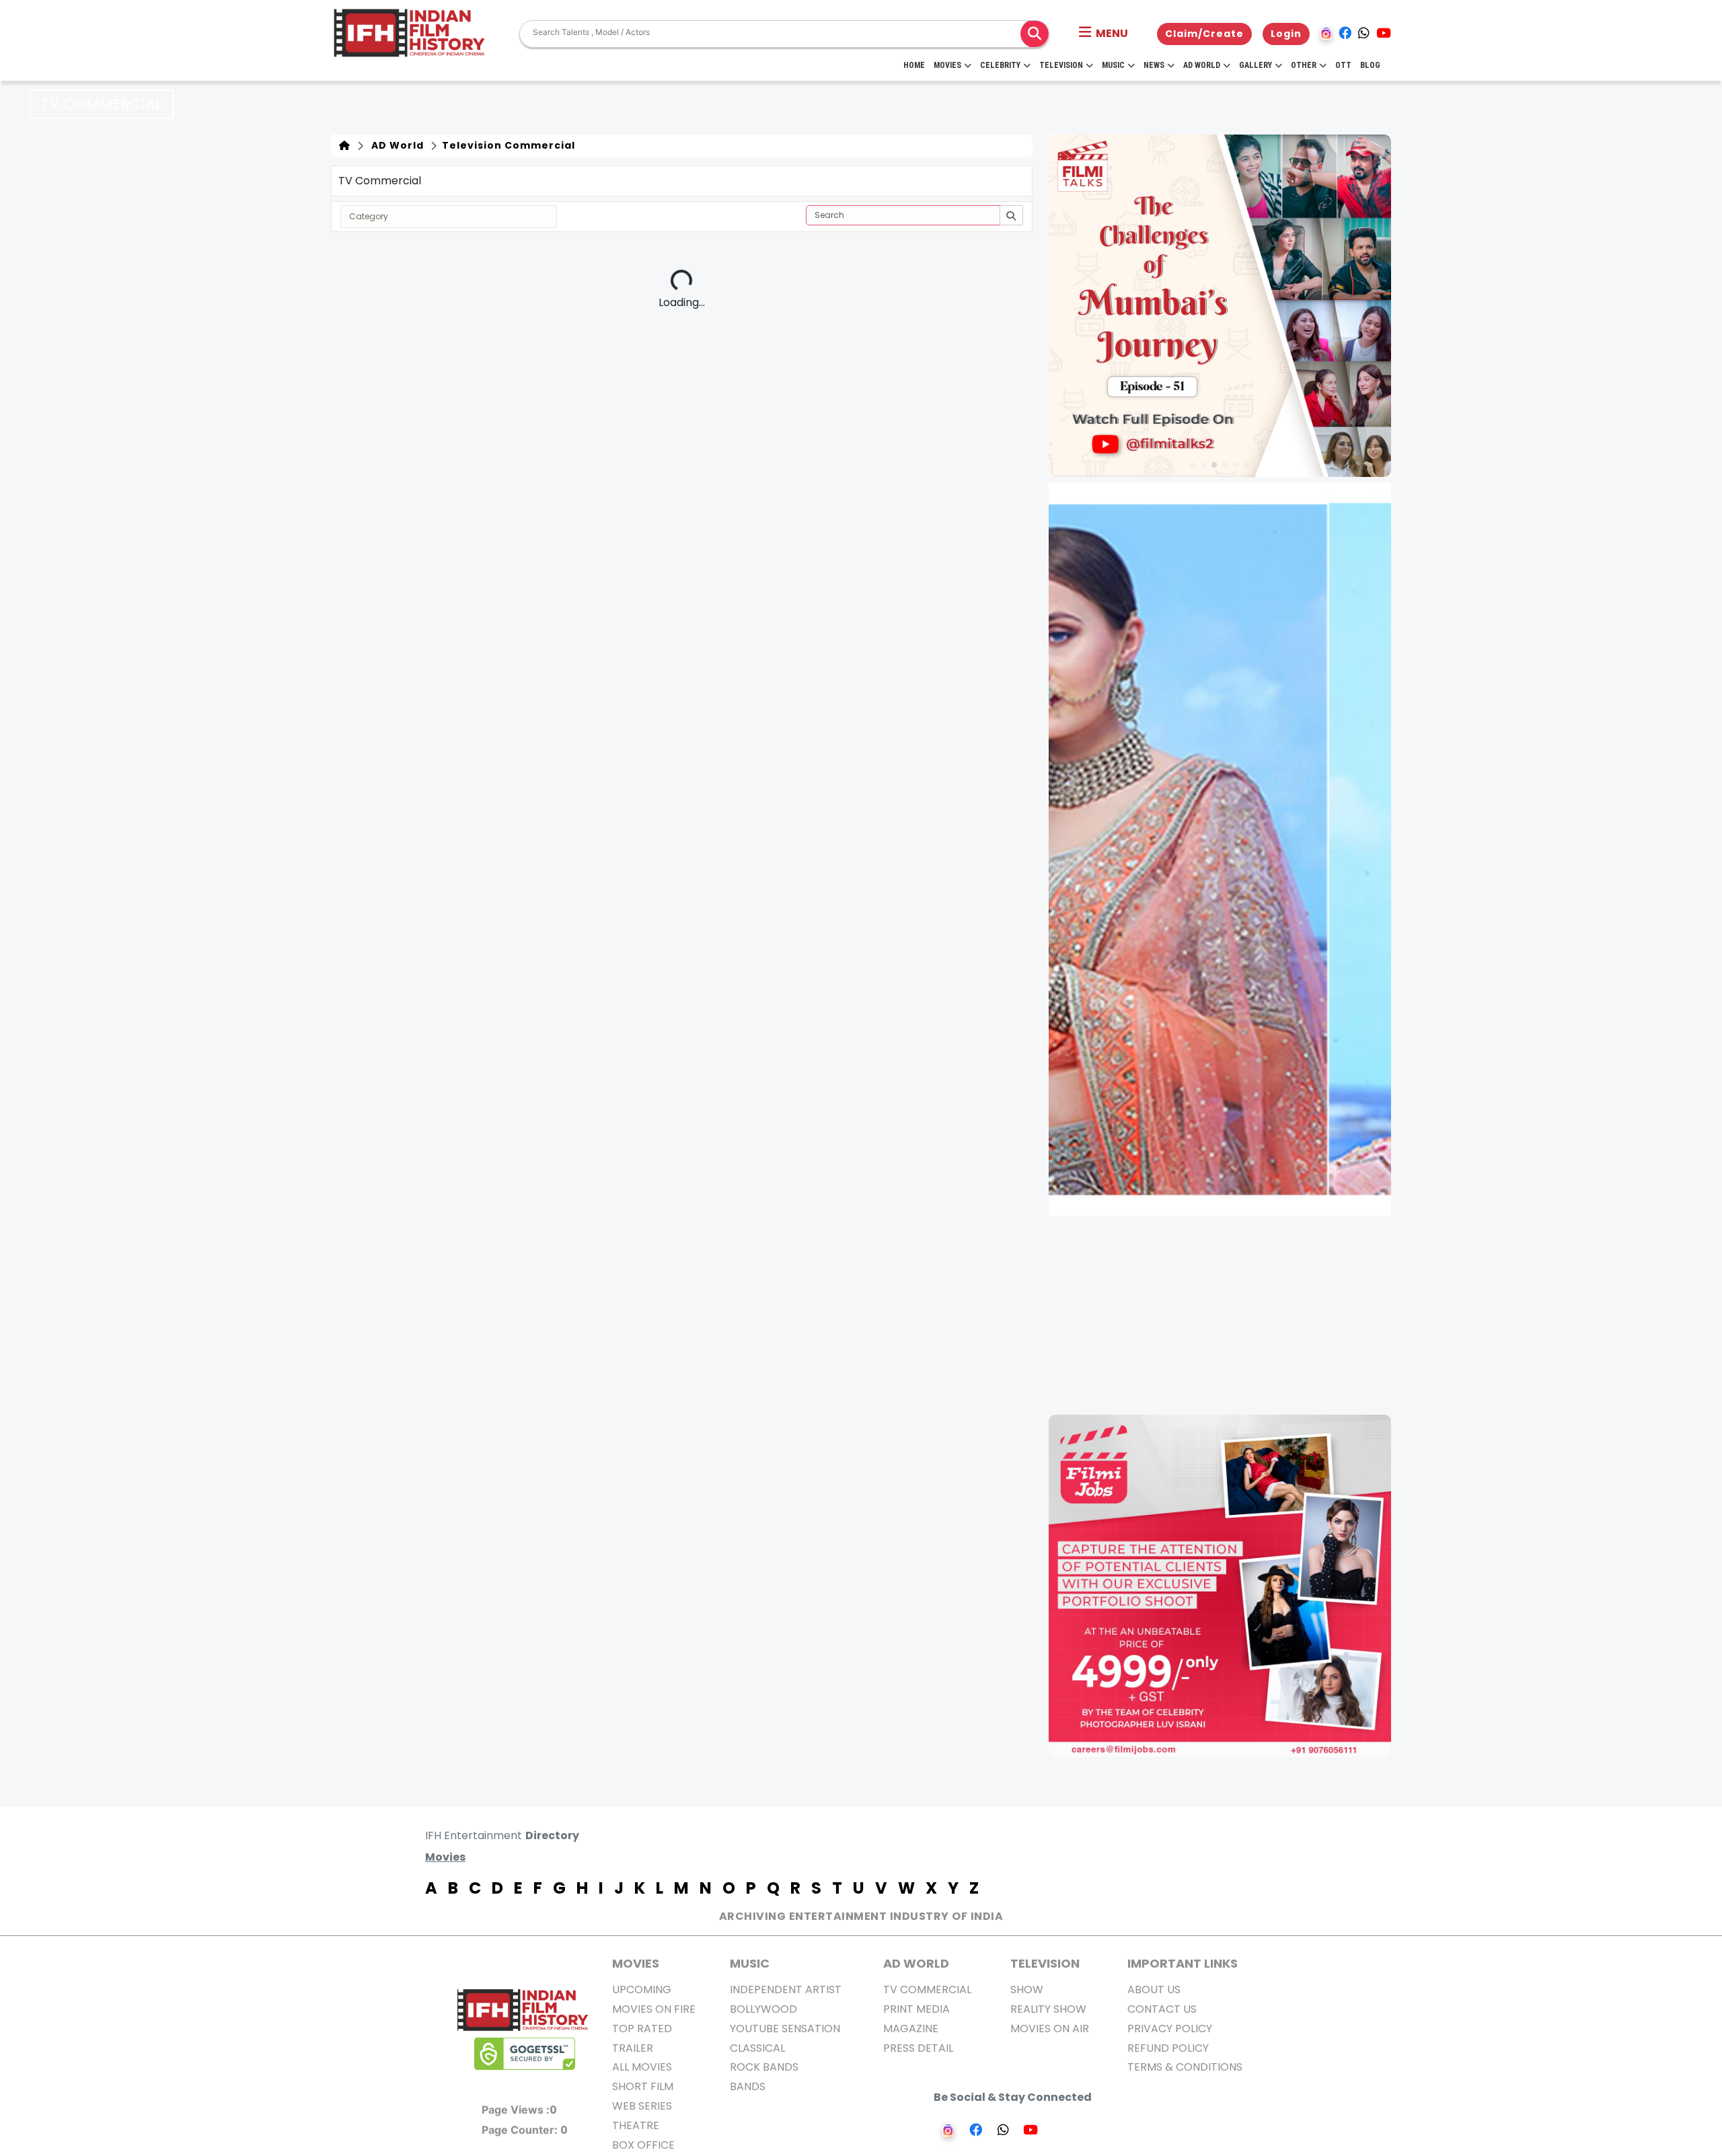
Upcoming (642, 1990)
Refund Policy (1168, 2048)
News (1154, 65)
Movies (947, 65)
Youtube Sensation (785, 2029)
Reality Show (1048, 2009)
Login (1286, 34)
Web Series (642, 2106)
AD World (395, 145)
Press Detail (918, 2048)
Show (1027, 1990)
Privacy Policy (1170, 2029)
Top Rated (642, 2029)
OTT (1343, 65)
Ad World (1202, 65)
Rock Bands (764, 2067)
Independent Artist (786, 1990)
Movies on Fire (654, 2009)
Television (1061, 65)
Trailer (633, 2048)
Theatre (636, 2125)
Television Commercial (507, 145)
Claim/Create (1204, 34)
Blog (1370, 65)
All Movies (642, 2067)
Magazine (911, 2029)
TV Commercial (927, 1990)
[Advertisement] (1228, 1315)
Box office (643, 2145)
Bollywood (763, 2009)
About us (1154, 1990)
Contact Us (1162, 2009)
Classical (757, 2048)
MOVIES (636, 1963)
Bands (748, 2086)
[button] (1103, 34)
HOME (914, 65)
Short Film (643, 2086)
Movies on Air (1050, 2029)
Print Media (916, 2009)
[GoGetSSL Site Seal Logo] (525, 2054)
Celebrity (1000, 65)
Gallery (1256, 65)
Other (1304, 65)
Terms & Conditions (1185, 2067)
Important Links (1183, 1963)
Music (1113, 65)
